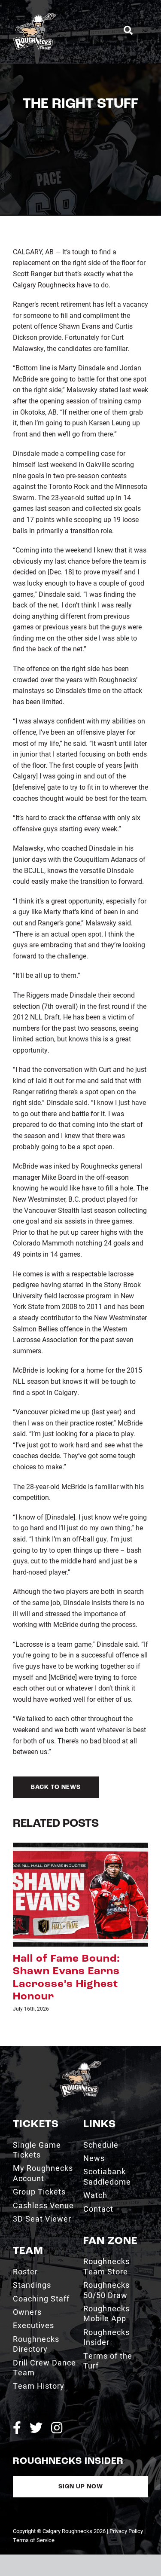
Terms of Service (34, 2502)
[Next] (142, 1909)
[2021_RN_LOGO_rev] (80, 2026)
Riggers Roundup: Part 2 (80, 1959)
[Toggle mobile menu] (145, 30)
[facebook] (17, 2390)
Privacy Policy (126, 2493)
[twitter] (36, 2390)
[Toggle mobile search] (128, 31)
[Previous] (19, 1909)
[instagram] (57, 2390)
